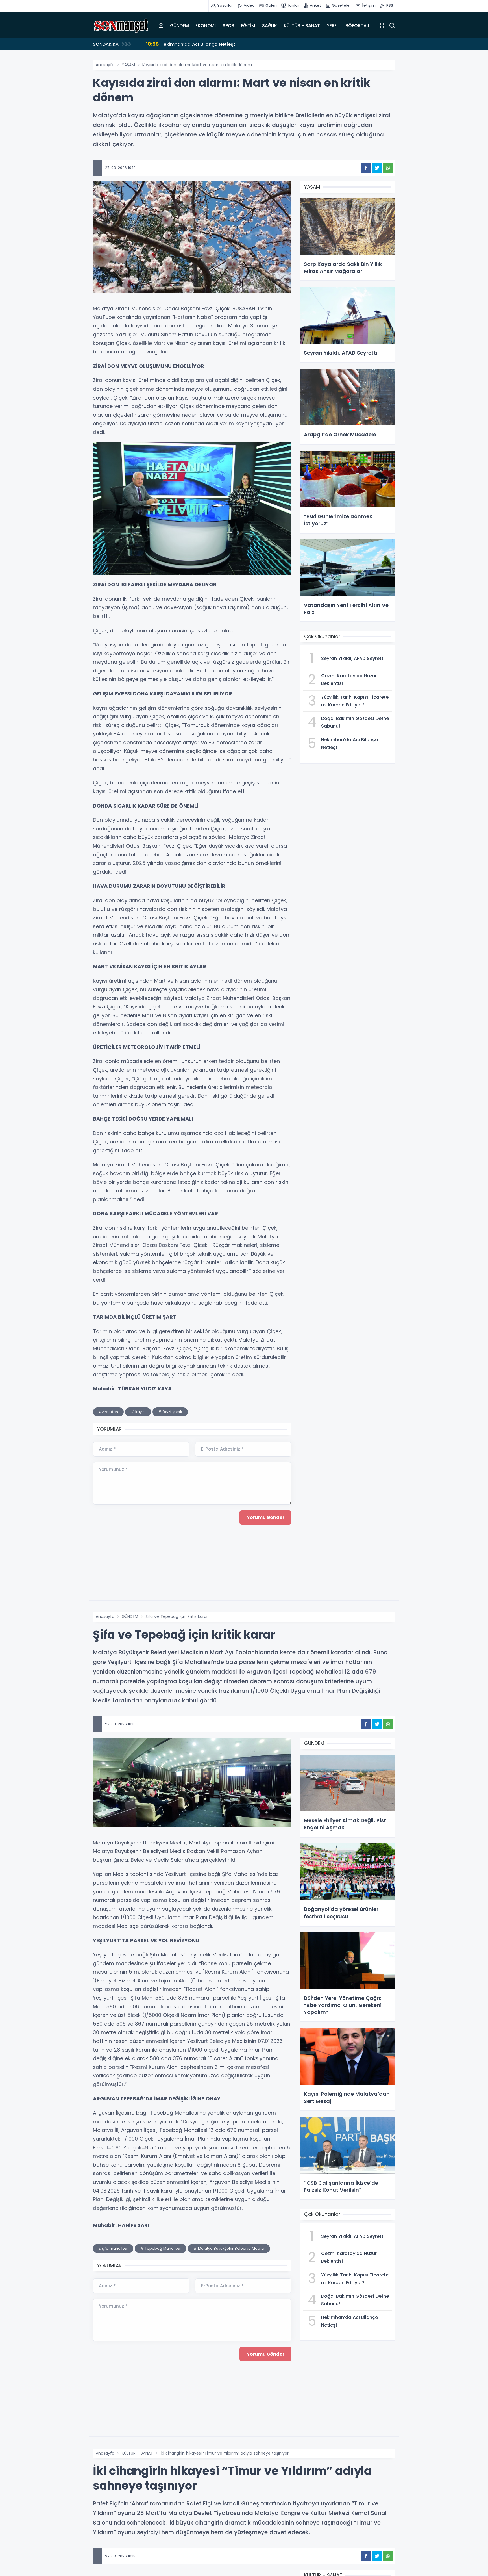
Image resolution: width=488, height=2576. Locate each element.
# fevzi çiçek (170, 1412)
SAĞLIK (270, 26)
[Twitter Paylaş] (377, 168)
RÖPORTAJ (357, 26)
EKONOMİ (206, 26)
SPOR (228, 26)
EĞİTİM (248, 26)
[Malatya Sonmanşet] (121, 25)
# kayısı (138, 1412)
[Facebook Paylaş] (366, 168)
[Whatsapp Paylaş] (388, 168)
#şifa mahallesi (113, 2248)
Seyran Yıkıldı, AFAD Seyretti (185, 44)
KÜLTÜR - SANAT (302, 26)
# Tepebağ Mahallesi (161, 2248)
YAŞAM (128, 65)
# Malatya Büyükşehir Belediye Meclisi (229, 2248)
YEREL (333, 26)
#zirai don (108, 1412)
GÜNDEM (179, 26)
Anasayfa (105, 65)
